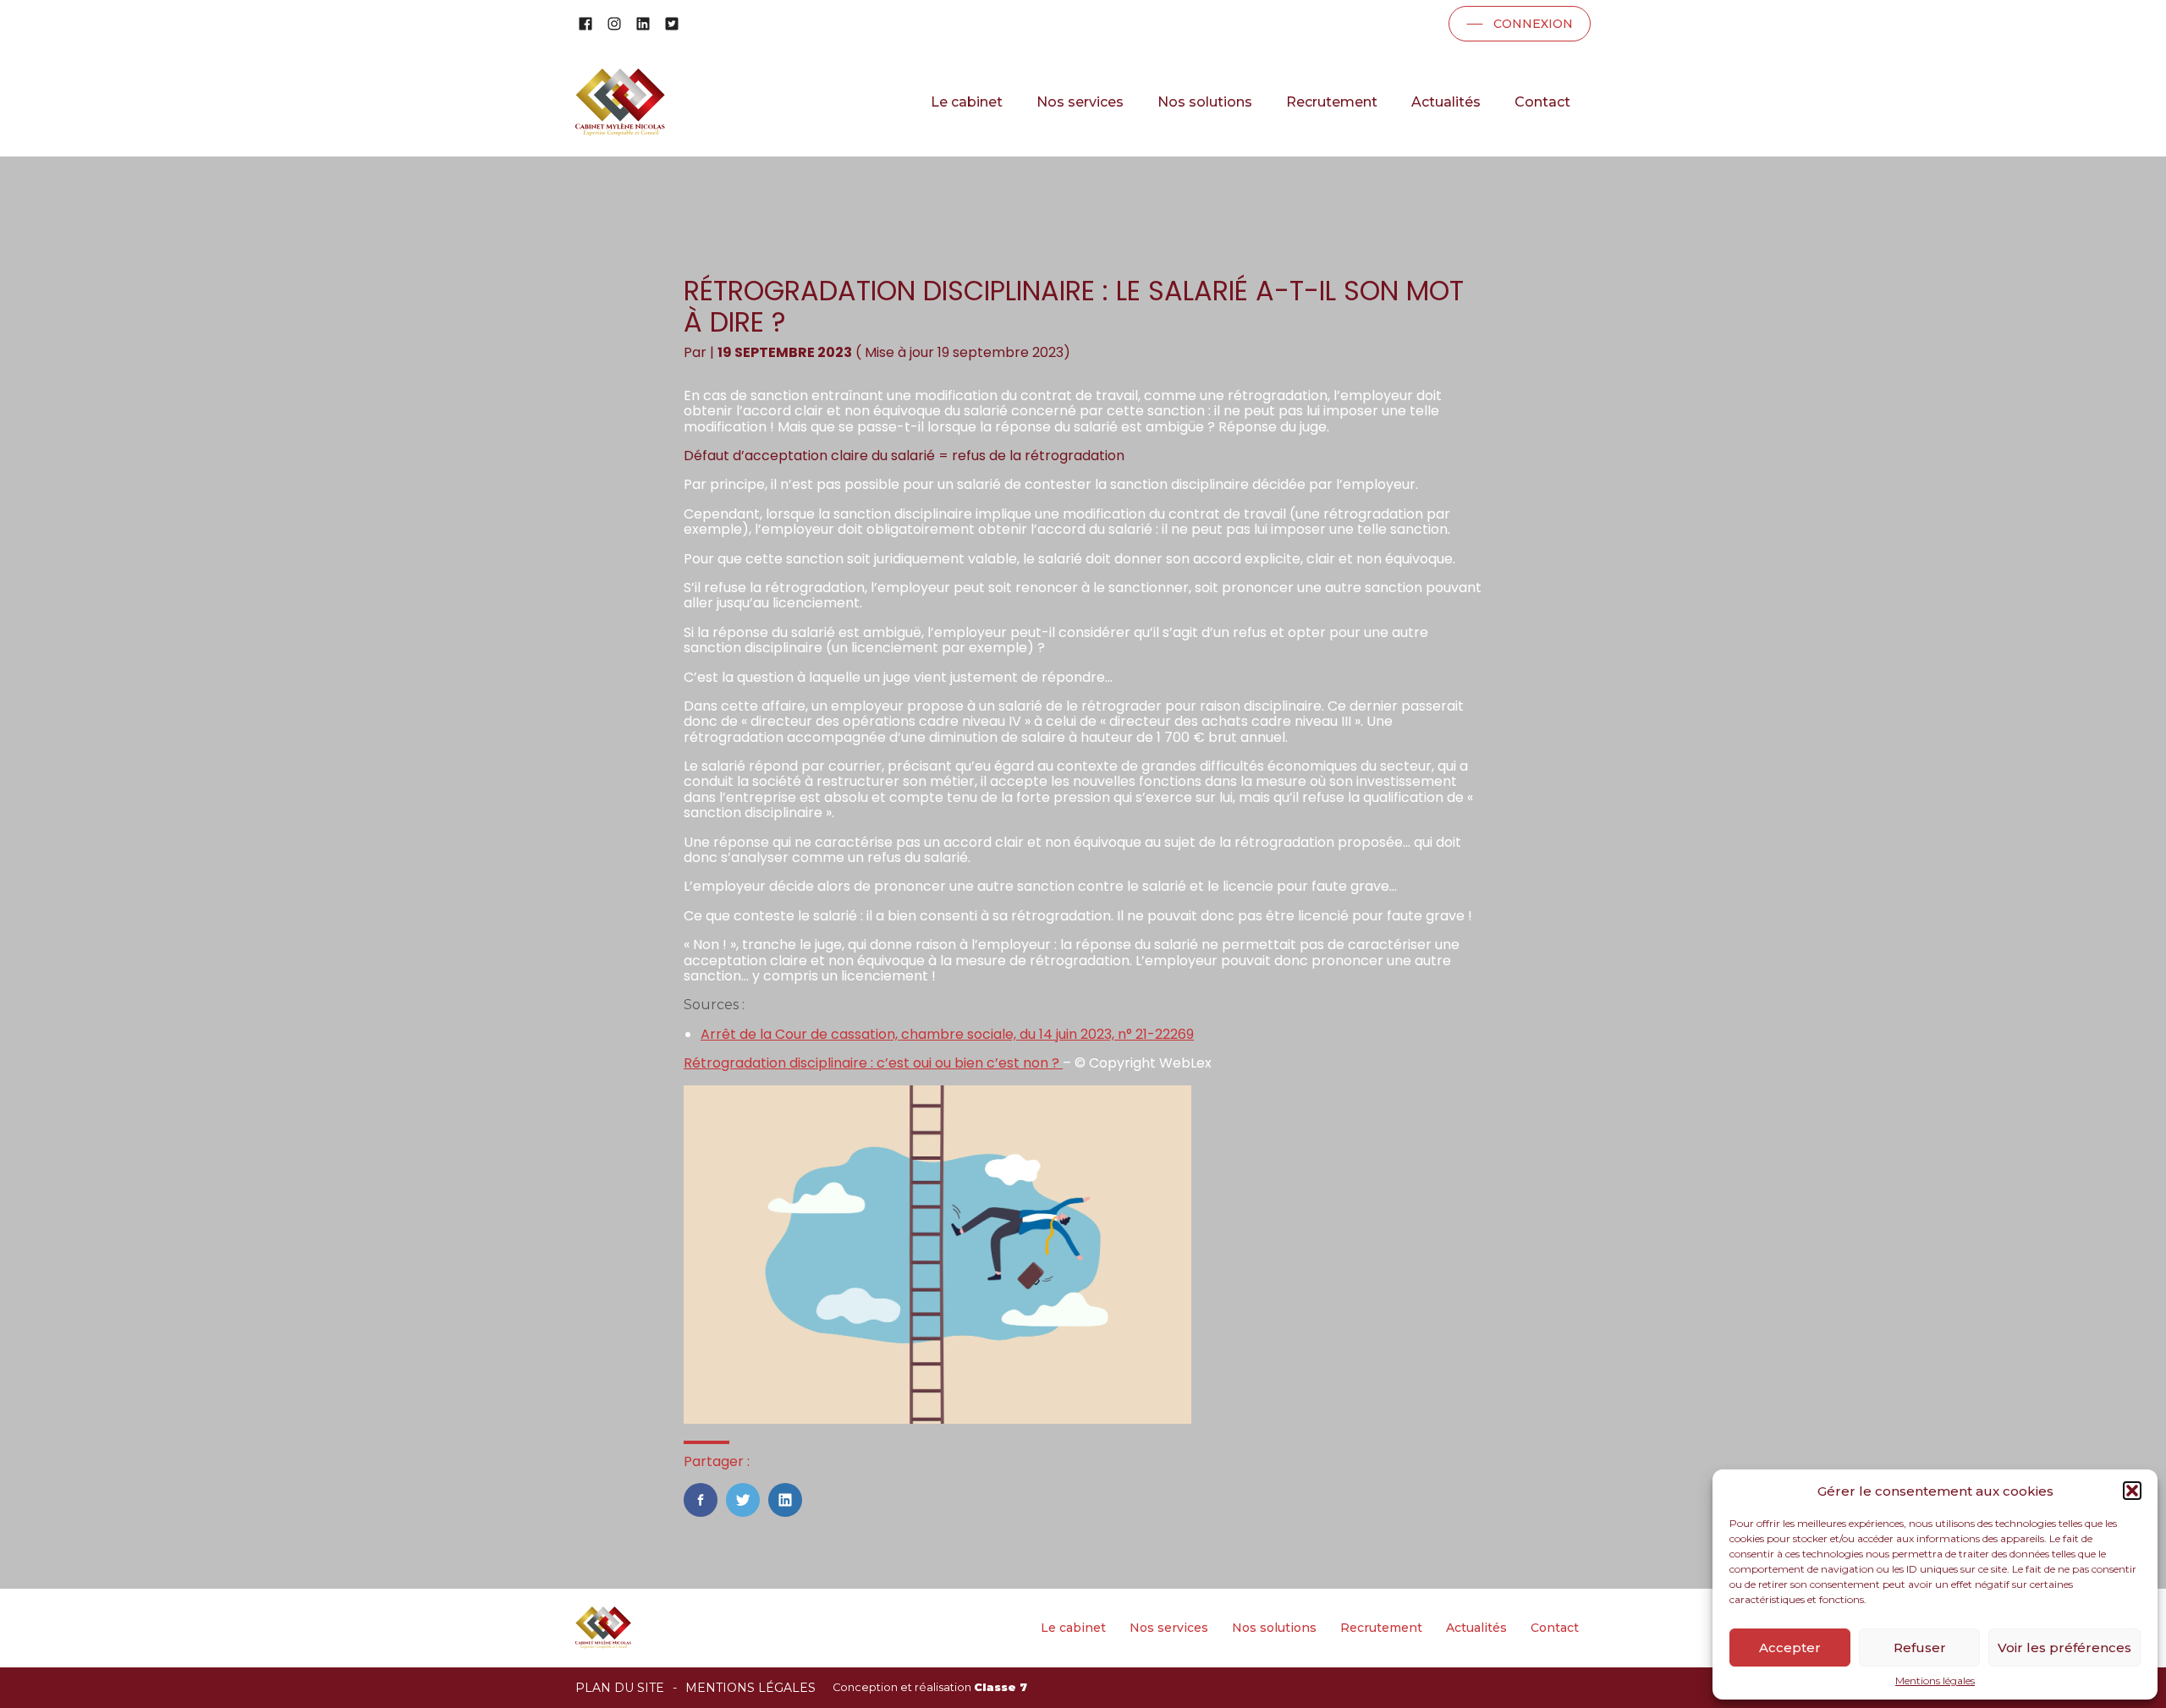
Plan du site (620, 1688)
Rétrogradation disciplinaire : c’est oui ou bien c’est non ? (873, 1063)
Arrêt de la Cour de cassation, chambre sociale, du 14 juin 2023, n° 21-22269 (947, 1034)
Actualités (1446, 102)
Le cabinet (967, 102)
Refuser (1920, 1648)
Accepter (1790, 1648)
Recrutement (1332, 102)
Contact (1542, 102)
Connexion (1533, 24)
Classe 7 (1001, 1687)
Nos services (1080, 102)
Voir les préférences (2064, 1648)
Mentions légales (1935, 1681)
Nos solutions (1205, 102)
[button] (2132, 1491)
